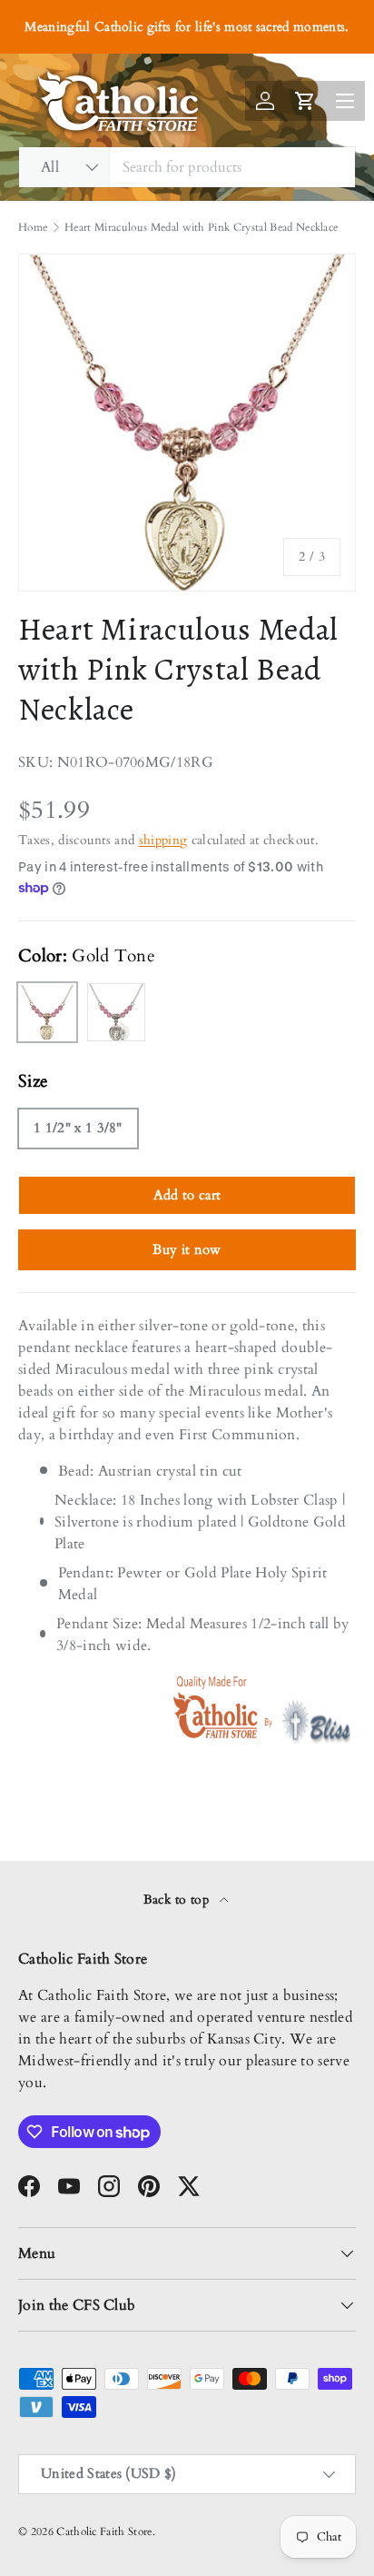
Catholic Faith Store (104, 2531)
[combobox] (187, 167)
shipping (163, 840)
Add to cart (187, 1195)
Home (33, 227)
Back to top (178, 1900)
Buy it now (187, 1249)
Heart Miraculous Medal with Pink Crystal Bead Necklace (201, 227)
